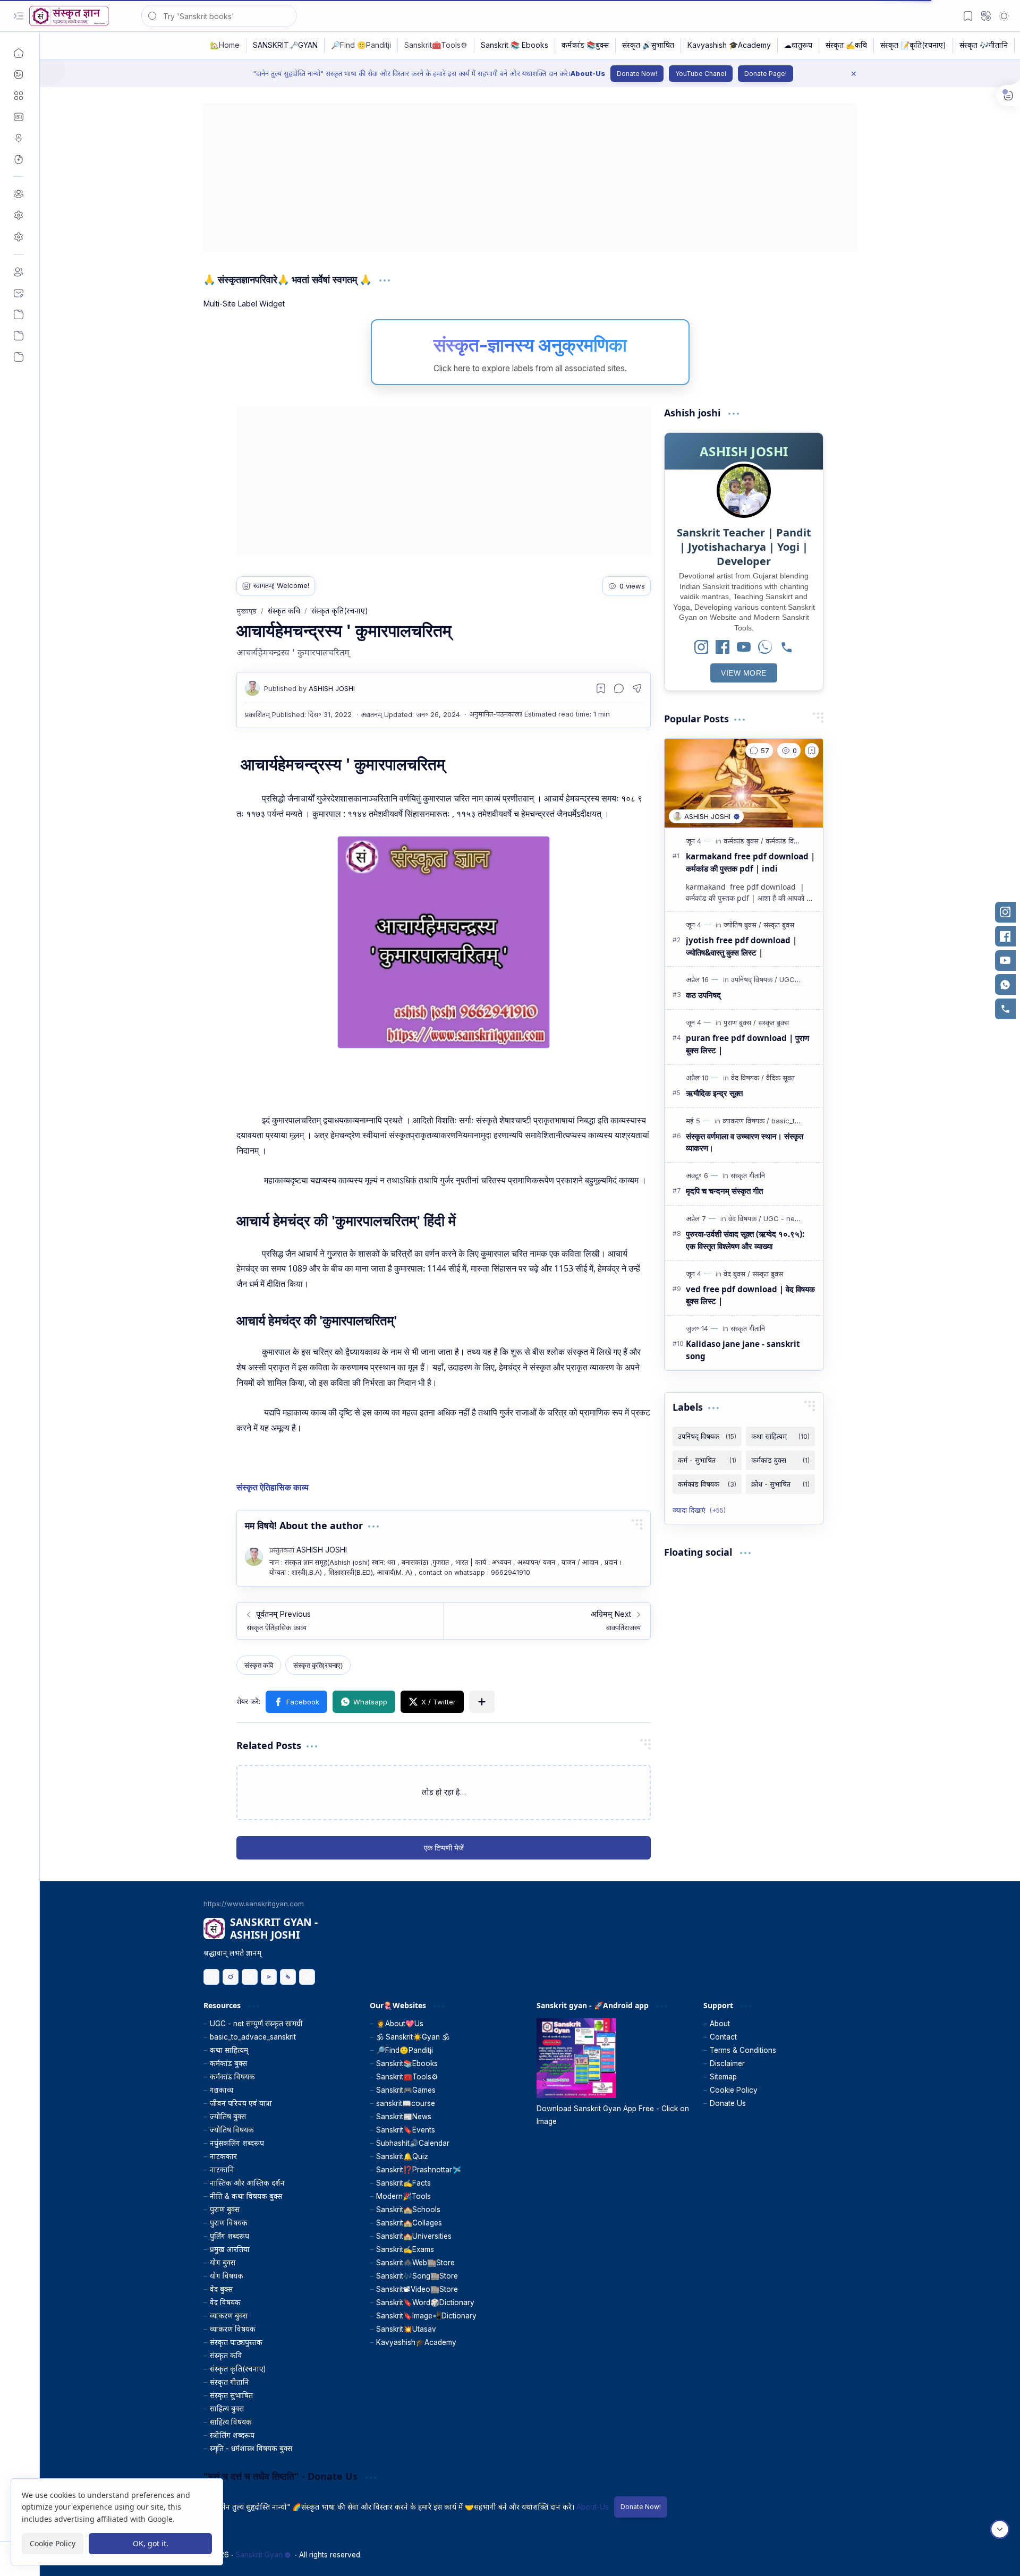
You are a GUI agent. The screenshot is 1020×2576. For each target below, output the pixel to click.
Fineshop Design (827, 2555)
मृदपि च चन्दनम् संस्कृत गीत (724, 1191)
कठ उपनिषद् (703, 995)
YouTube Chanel (701, 74)
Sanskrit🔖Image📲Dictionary (426, 2316)
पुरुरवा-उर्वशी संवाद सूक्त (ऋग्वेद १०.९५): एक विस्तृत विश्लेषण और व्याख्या (745, 1240)
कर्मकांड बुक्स (228, 2063)
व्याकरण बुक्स (229, 2316)
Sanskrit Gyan (259, 2555)
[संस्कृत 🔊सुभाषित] (648, 46)
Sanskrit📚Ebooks (407, 2063)
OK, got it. (151, 2543)
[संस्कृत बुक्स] (779, 925)
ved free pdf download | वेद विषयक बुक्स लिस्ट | (750, 1295)
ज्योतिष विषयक (232, 2130)
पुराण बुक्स (225, 2210)
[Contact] (19, 293)
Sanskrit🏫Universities (414, 2236)
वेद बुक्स (221, 2289)
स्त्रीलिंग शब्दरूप (232, 2435)
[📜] (19, 357)
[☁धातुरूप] (798, 46)
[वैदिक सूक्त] (780, 1078)
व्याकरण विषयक (233, 2329)
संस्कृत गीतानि (229, 2382)
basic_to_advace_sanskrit (253, 2037)
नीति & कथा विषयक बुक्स (246, 2196)
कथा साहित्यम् (229, 2050)
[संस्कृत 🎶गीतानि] (984, 46)
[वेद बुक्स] (737, 1274)
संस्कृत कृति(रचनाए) (238, 2369)
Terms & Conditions (743, 2050)
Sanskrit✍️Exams (405, 2249)
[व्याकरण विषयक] (746, 1121)
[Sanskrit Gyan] (69, 16)
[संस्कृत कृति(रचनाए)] (318, 1665)
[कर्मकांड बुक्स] (743, 841)
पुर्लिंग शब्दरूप (229, 2236)
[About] (19, 272)
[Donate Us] (19, 314)
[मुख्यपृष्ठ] (19, 53)
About (720, 2024)
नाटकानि (222, 2170)
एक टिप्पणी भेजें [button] (444, 1848)
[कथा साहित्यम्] (780, 1436)
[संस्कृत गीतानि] (748, 1175)
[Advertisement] (522, 177)
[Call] (786, 648)
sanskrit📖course (406, 2103)
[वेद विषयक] (747, 1078)
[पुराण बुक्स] (740, 1022)
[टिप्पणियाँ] (759, 750)
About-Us (588, 73)
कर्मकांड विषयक (232, 2077)
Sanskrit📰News (404, 2117)
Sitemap (723, 2077)
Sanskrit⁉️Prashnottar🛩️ (419, 2170)
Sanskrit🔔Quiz (402, 2156)
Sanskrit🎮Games (406, 2090)
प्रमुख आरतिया (230, 2249)
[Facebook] (722, 648)
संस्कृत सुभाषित (231, 2395)
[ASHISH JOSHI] (309, 688)
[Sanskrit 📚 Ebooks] (515, 46)
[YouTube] (744, 648)
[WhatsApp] (765, 648)
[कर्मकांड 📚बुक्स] (585, 46)
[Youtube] (269, 1977)
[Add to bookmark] (812, 750)
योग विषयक (227, 2276)
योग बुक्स (223, 2263)
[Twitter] (250, 1977)
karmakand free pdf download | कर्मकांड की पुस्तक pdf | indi (750, 862)
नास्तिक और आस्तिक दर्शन (247, 2183)
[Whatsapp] (288, 1977)
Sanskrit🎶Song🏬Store (417, 2276)
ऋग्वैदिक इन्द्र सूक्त (714, 1093)
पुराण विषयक (229, 2223)
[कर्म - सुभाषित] (707, 1460)
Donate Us (728, 2103)
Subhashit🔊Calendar (413, 2143)
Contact (723, 2037)
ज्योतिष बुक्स (228, 2117)
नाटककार (223, 2156)
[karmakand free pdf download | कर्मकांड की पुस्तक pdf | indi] (744, 783)
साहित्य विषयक (231, 2422)
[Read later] (601, 688)
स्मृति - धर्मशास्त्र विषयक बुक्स (251, 2449)
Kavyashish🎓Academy (416, 2342)
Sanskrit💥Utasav (406, 2329)
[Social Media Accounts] (19, 336)
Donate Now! (637, 74)
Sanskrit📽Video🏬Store (417, 2289)
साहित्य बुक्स (227, 2409)
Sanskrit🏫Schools (408, 2210)
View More (744, 673)
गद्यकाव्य (222, 2090)
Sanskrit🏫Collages (409, 2223)
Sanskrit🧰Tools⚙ (407, 2077)
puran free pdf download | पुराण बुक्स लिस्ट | (747, 1044)
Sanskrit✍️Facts (403, 2183)
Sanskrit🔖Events (406, 2130)
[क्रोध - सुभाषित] (780, 1484)
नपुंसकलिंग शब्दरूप (237, 2143)
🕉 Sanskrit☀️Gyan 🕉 (413, 2037)
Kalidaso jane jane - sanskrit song (743, 1350)
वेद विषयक (225, 2302)
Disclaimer (727, 2063)
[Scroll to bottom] (1000, 2529)
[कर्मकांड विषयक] (786, 841)
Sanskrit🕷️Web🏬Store (415, 2263)
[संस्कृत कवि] (259, 1665)
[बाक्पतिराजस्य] (547, 1621)
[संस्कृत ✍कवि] (847, 46)
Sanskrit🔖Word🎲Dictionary (425, 2302)
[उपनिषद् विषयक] (754, 979)
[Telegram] (307, 1977)
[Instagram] (701, 648)
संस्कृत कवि (226, 2356)
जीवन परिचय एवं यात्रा (241, 2103)
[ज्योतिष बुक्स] (742, 925)
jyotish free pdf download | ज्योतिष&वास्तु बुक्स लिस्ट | (741, 946)
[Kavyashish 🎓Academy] (729, 46)
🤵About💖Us (400, 2024)
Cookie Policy (734, 2090)
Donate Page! (766, 74)
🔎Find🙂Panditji (405, 2050)
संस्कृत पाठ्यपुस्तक (236, 2342)
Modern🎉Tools (403, 2196)
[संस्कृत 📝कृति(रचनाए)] (913, 46)
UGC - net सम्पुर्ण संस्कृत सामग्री (256, 2024)
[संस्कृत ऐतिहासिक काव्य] (340, 1621)
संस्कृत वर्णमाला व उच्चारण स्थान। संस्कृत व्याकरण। (745, 1142)
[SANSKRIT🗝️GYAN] (286, 46)
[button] (19, 16)
